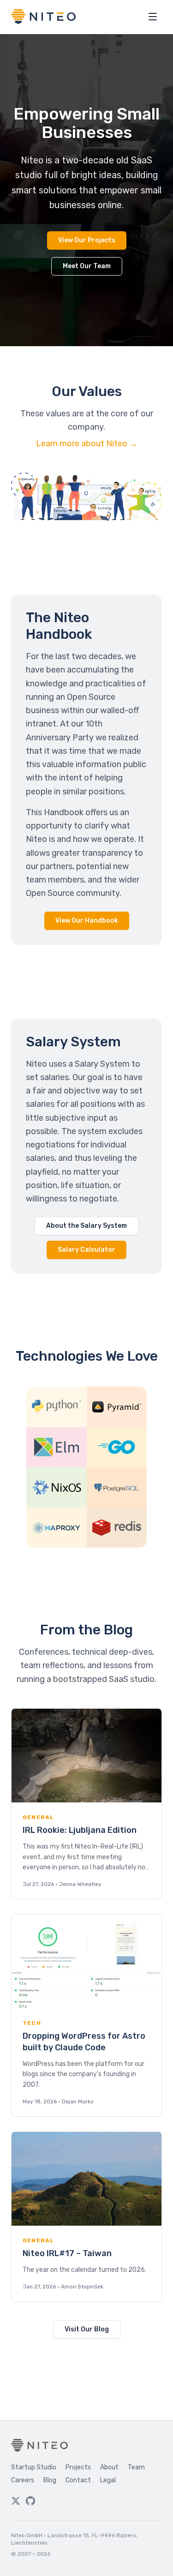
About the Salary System (86, 1226)
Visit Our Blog (87, 2329)
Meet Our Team (87, 266)
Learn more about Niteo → (87, 444)
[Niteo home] (43, 17)
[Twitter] (16, 2501)
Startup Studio (34, 2467)
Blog (50, 2480)
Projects (78, 2467)
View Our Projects (87, 240)
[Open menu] (153, 17)
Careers (23, 2480)
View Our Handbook (87, 921)
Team (136, 2467)
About (109, 2467)
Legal (108, 2480)
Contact (78, 2480)
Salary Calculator (86, 1250)
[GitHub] (30, 2501)
